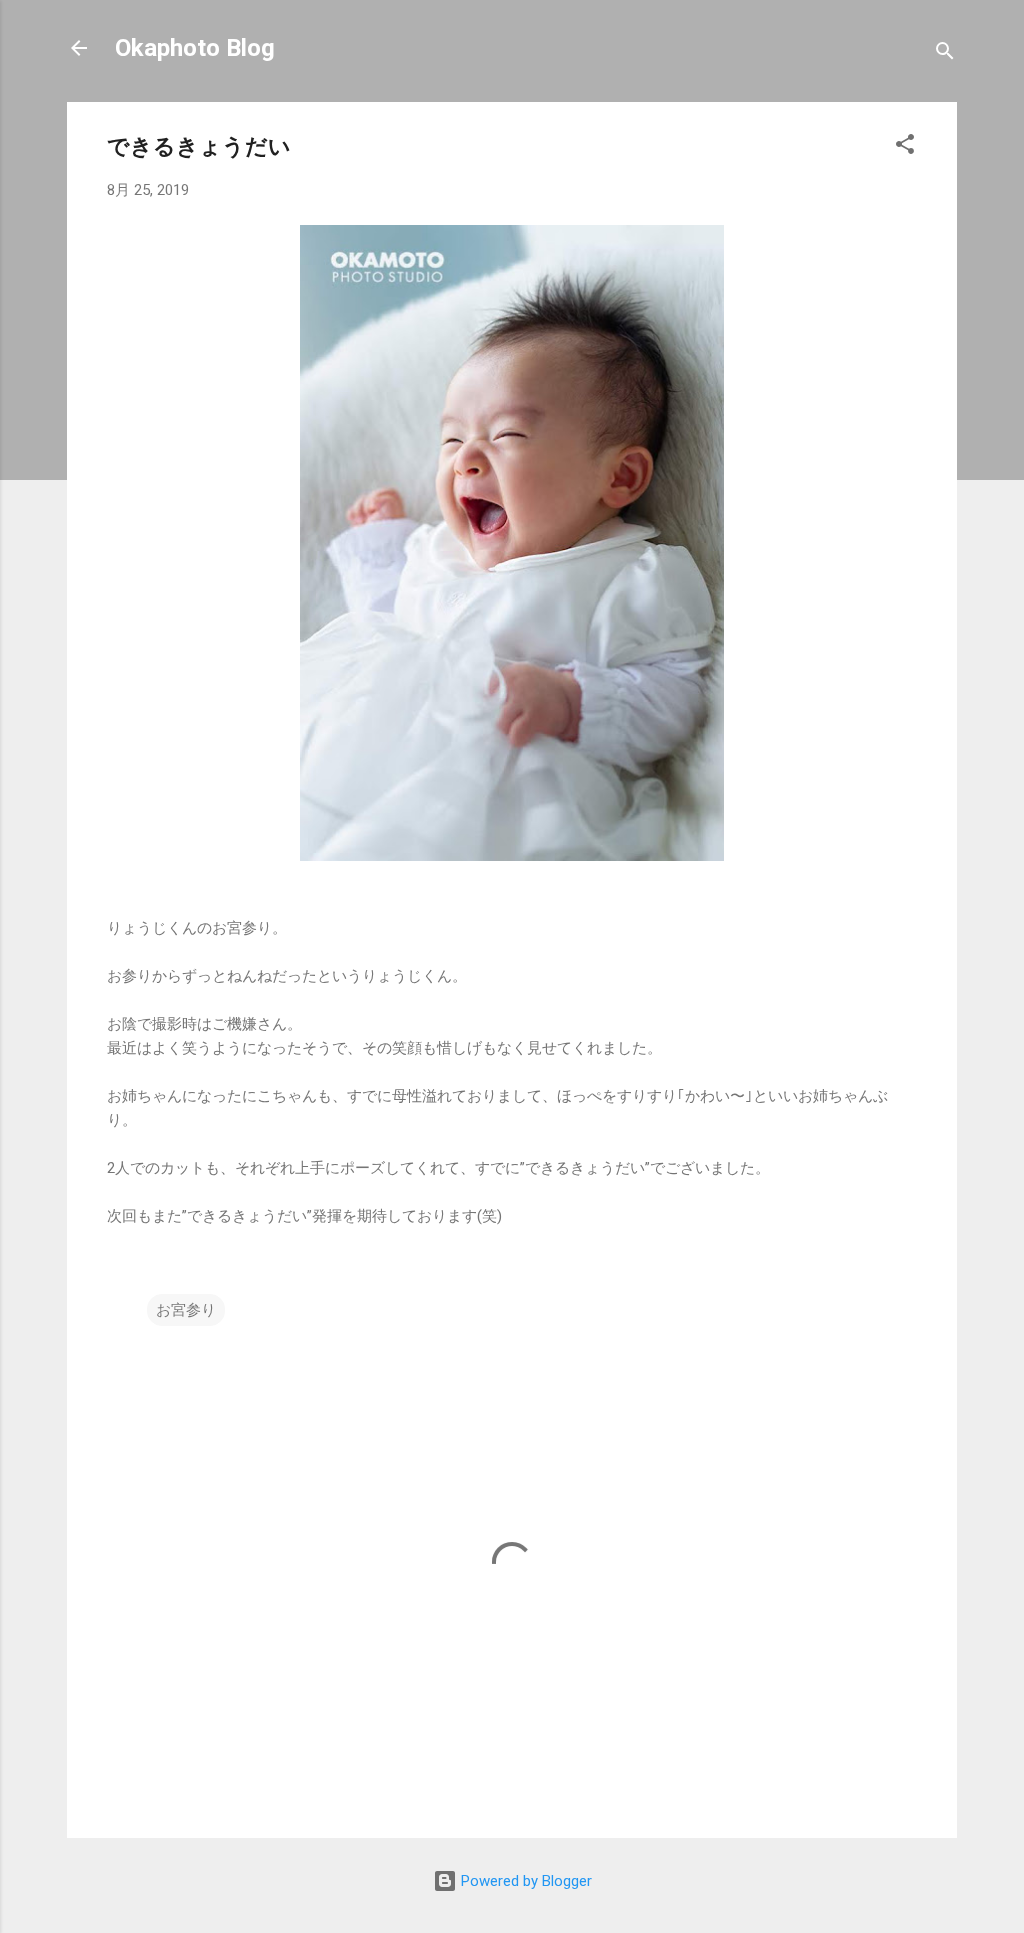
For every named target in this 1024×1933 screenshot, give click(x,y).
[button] (905, 147)
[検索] (945, 54)
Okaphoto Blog (195, 48)
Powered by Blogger (524, 1881)
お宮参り (186, 1310)
